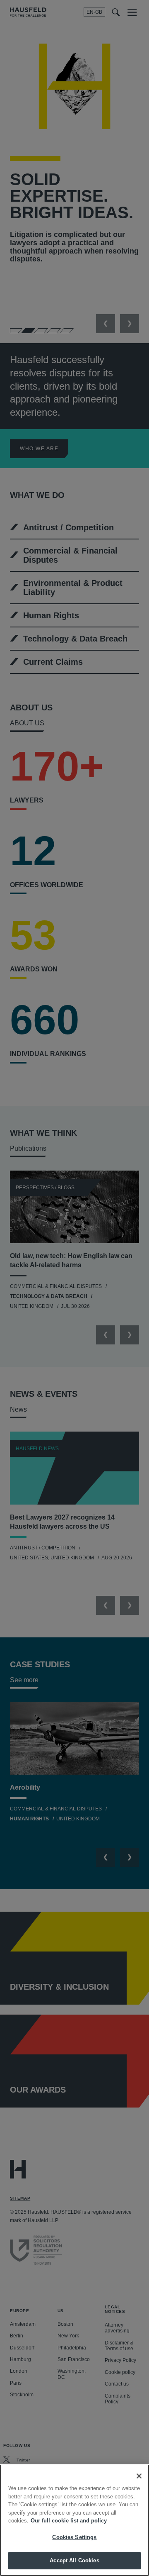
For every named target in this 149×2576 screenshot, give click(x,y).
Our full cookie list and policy (69, 2521)
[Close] (139, 2476)
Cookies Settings (74, 2537)
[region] (74, 2520)
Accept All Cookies (74, 2560)
